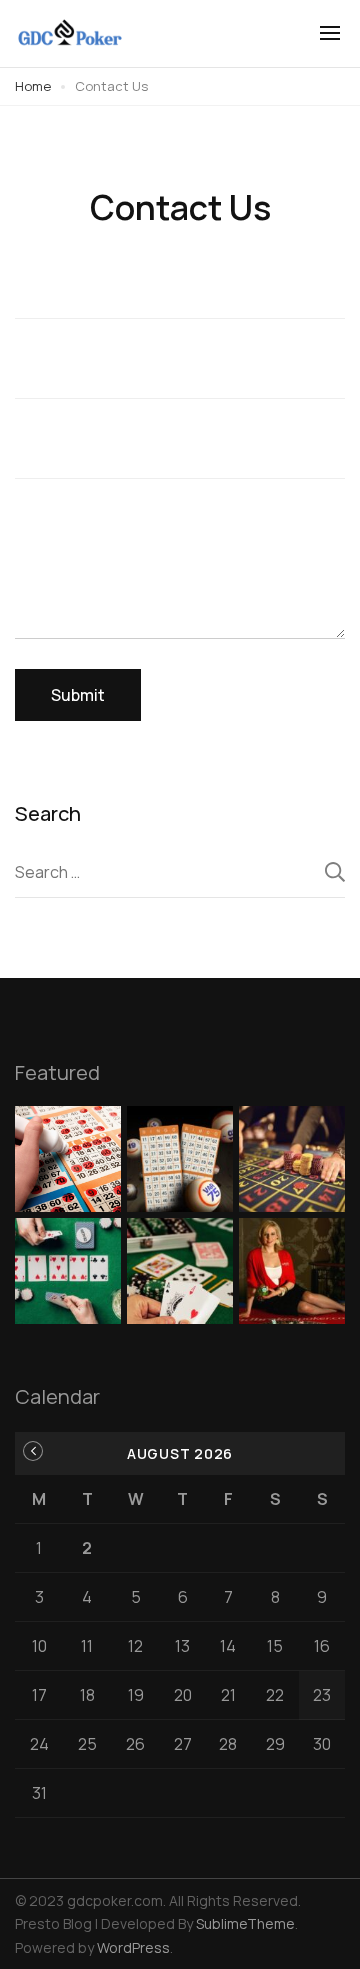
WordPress (133, 1947)
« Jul (33, 1451)
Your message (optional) (180, 574)
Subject (180, 454)
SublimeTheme (245, 1923)
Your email (180, 374)
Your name (180, 294)
